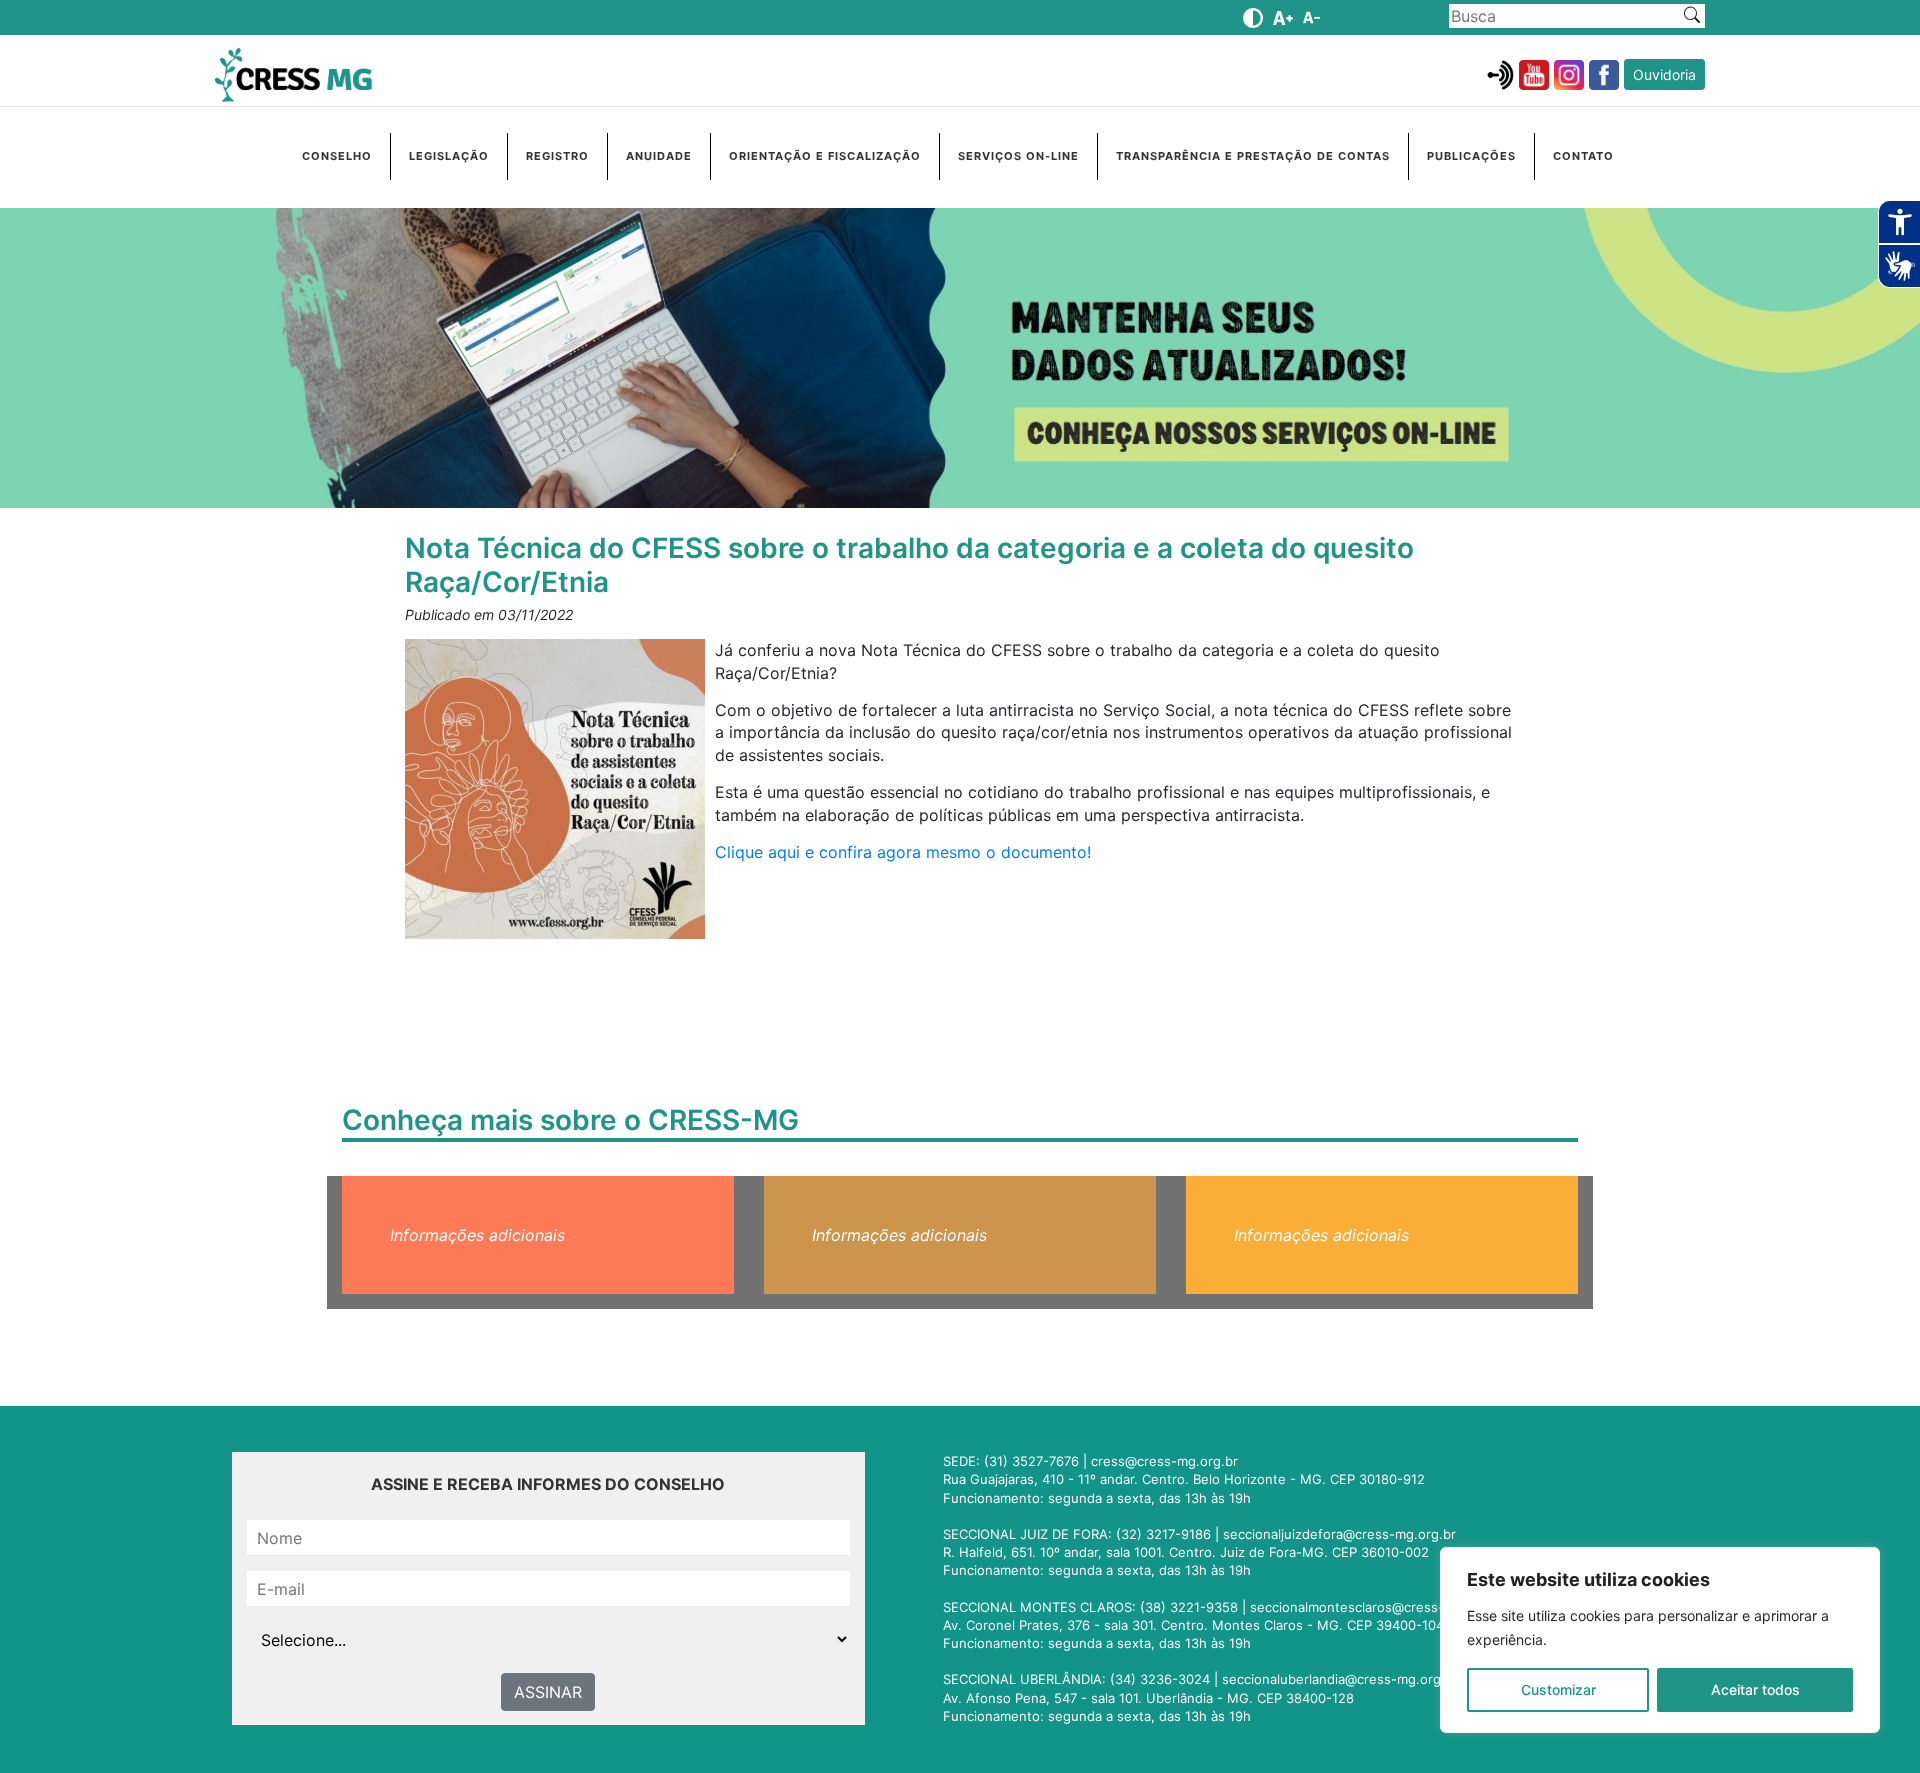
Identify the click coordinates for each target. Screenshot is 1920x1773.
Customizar (1558, 1689)
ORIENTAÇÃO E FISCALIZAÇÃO (825, 156)
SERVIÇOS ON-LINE (1018, 156)
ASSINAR (548, 1692)
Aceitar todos (1755, 1689)
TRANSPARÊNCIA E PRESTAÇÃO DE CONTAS (1253, 156)
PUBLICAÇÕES (1471, 156)
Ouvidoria (1664, 74)
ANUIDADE (659, 156)
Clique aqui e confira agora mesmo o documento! (903, 852)
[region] (1660, 1640)
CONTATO (1583, 156)
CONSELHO (337, 156)
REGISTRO (557, 156)
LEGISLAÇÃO (449, 156)
